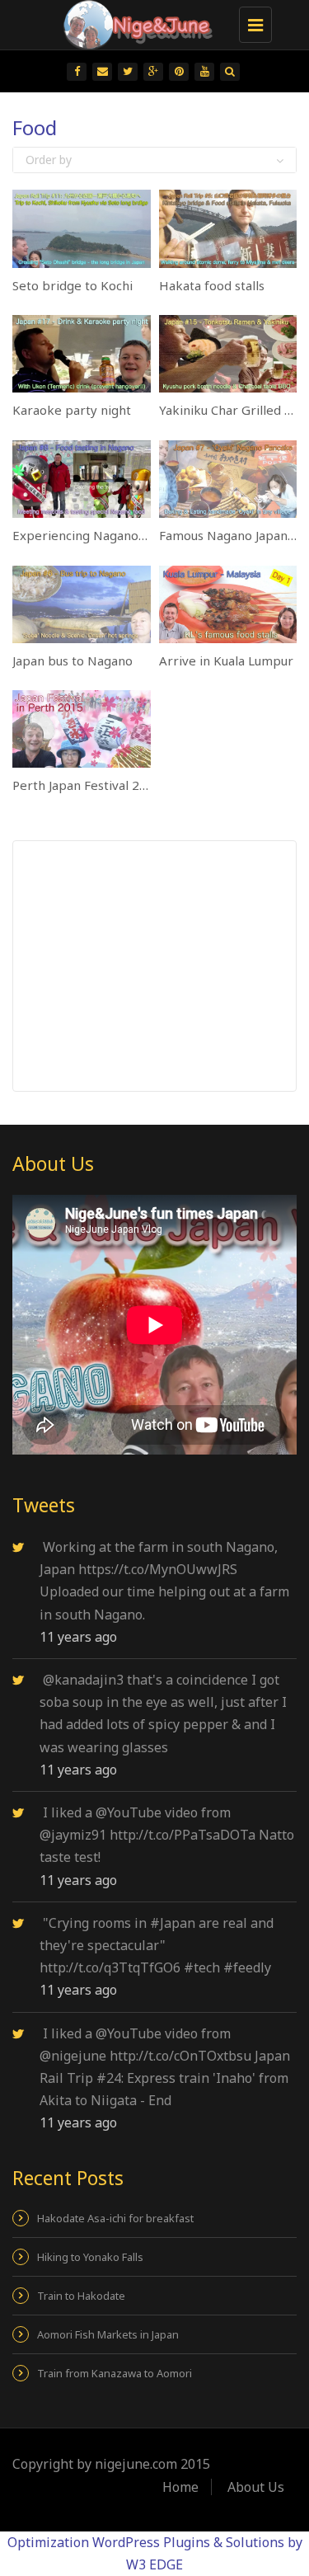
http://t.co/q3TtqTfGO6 (110, 1967)
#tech (202, 1967)
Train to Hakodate (81, 2296)
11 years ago (78, 1637)
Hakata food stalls (212, 285)
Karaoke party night (72, 410)
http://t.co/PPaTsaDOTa (183, 1835)
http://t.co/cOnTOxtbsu (180, 2056)
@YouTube (129, 1812)
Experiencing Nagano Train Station (115, 535)
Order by (49, 160)
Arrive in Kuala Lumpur (226, 660)
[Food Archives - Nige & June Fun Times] (150, 21)
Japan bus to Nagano (73, 660)
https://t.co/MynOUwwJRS (158, 1569)
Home (180, 2487)
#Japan (173, 1923)
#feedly (247, 1967)
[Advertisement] (162, 965)
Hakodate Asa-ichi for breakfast (115, 2218)
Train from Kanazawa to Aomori (115, 2373)
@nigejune (73, 2056)
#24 (109, 2078)
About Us (256, 2487)
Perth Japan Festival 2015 (87, 785)
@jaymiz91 (73, 1835)
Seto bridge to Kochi (73, 285)
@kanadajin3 (83, 1680)
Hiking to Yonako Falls (90, 2257)
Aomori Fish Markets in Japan (108, 2334)
